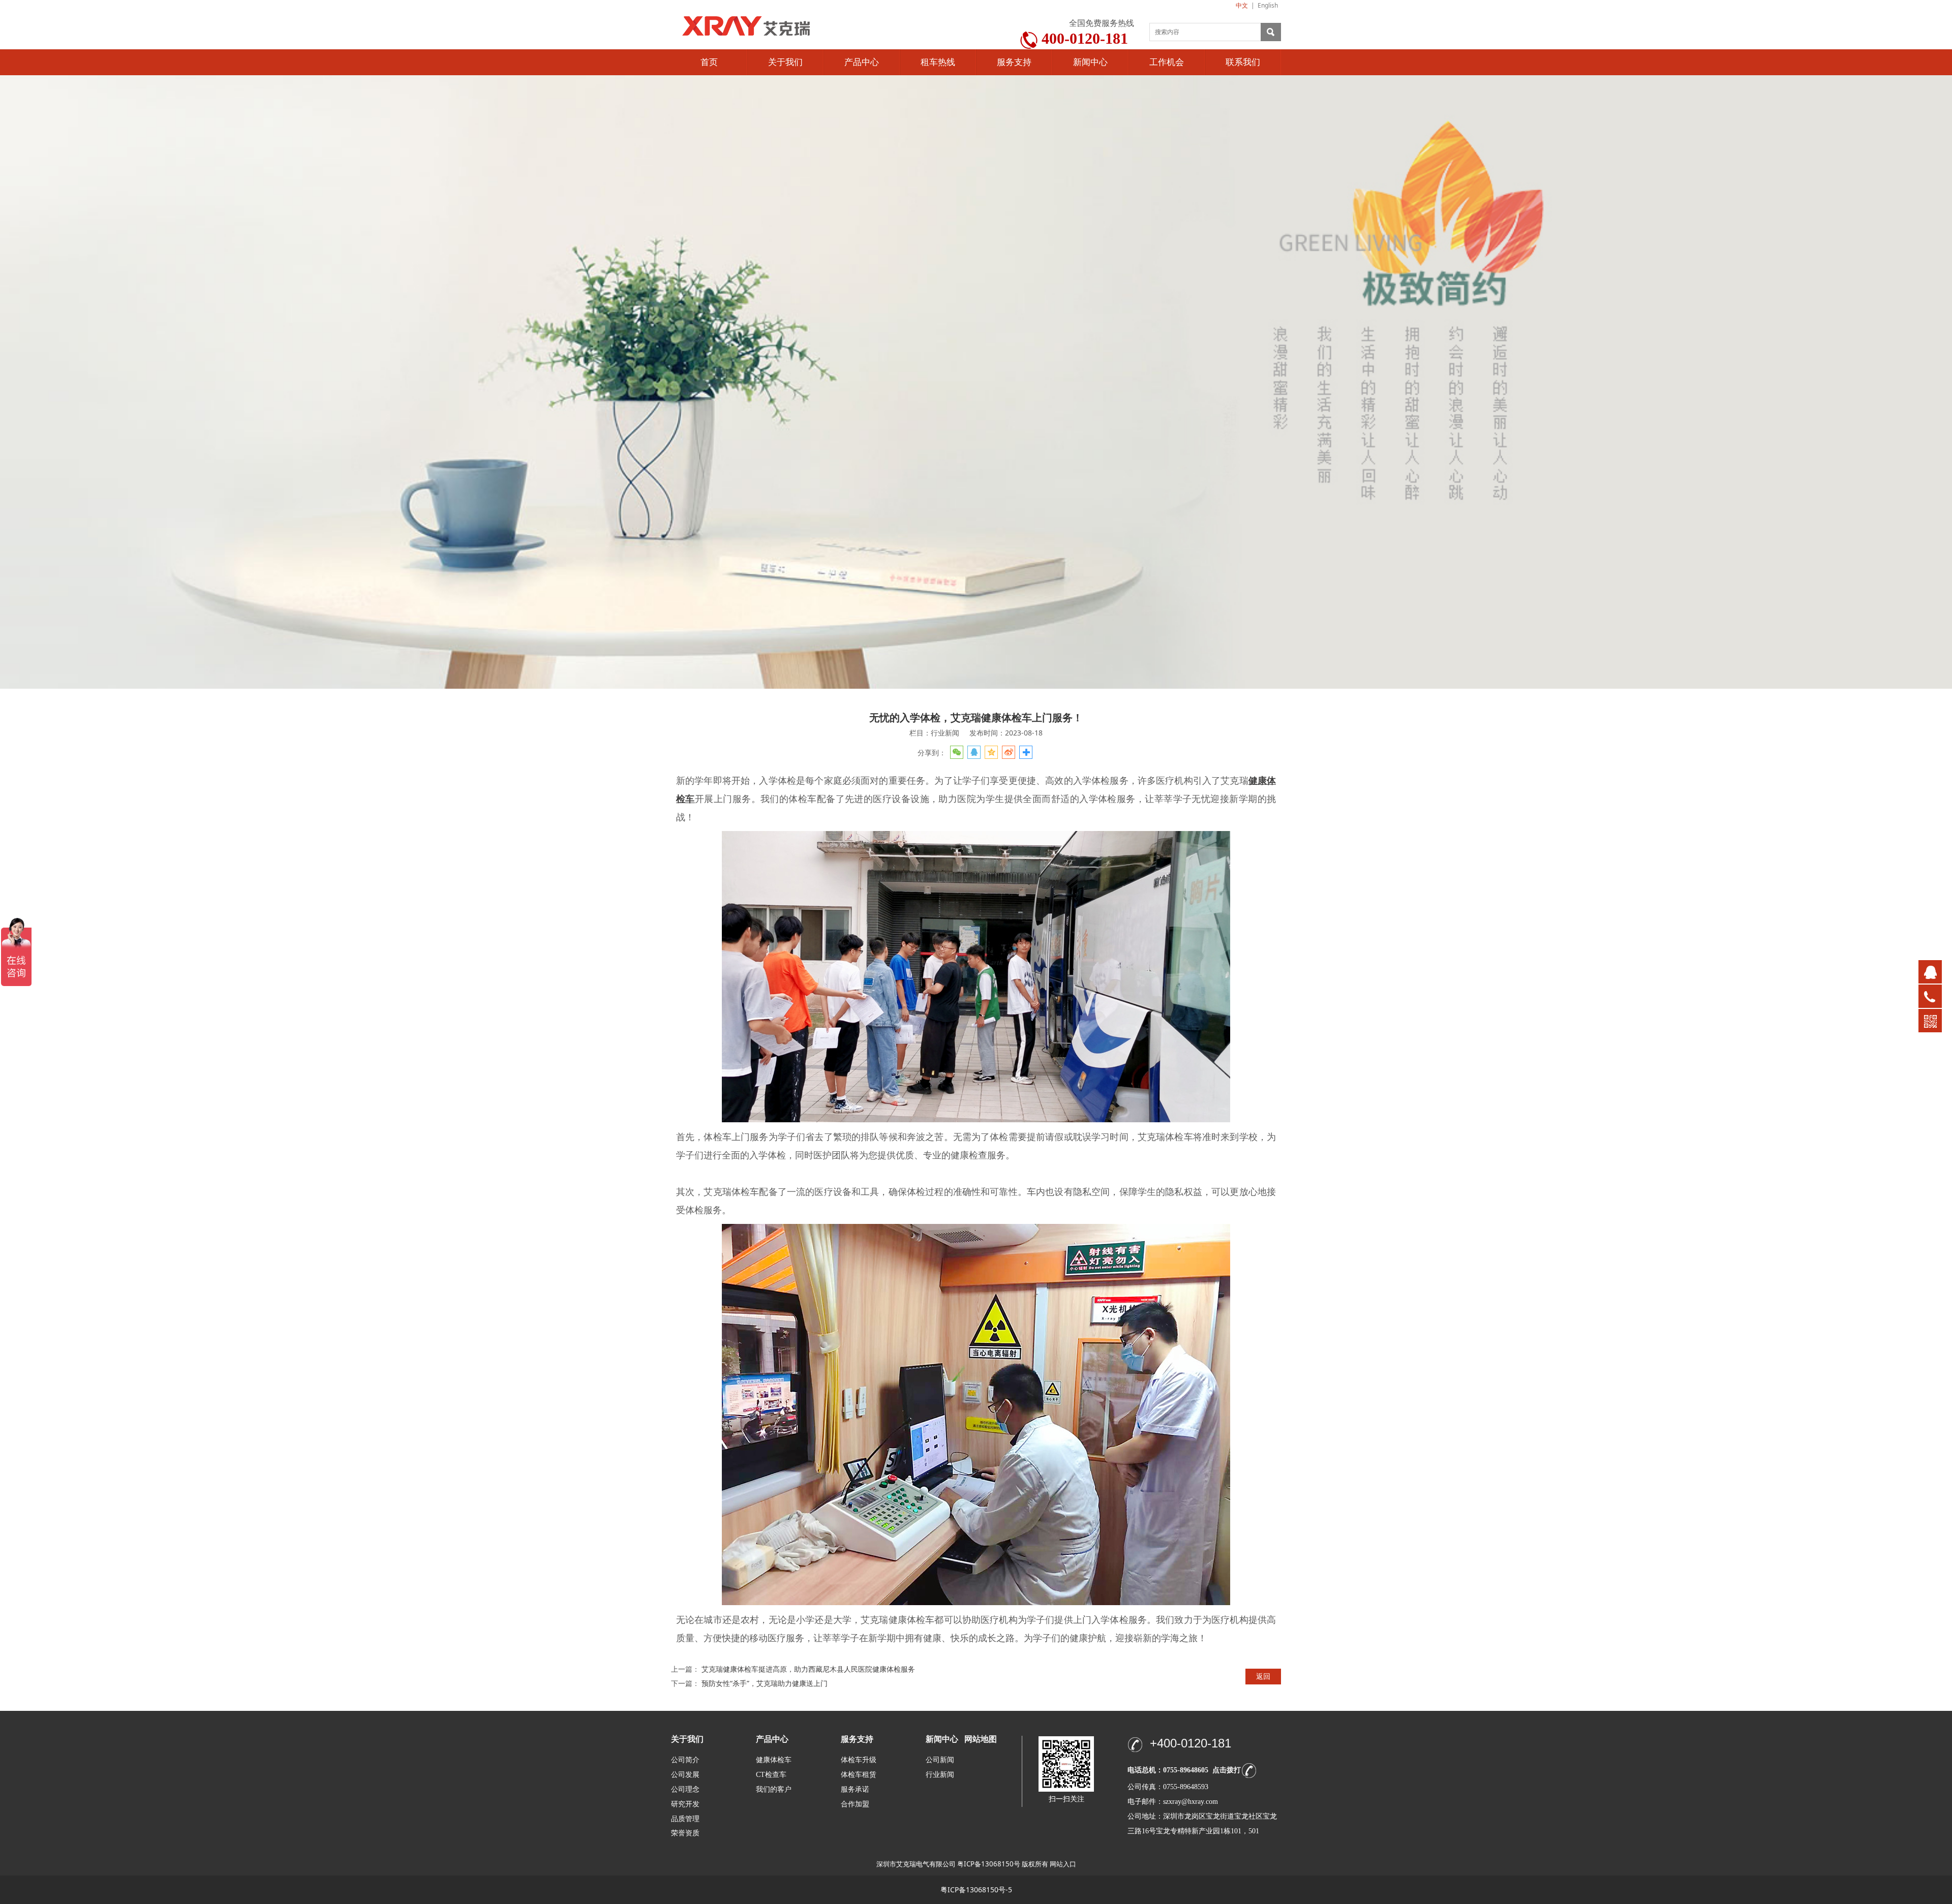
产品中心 (862, 62)
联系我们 (1243, 62)
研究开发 (685, 1804)
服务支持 (1014, 62)
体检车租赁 (859, 1775)
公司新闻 (940, 1760)
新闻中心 (1090, 62)
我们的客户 (774, 1789)
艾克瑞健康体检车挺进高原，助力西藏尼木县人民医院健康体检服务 (808, 1669)
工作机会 (1167, 62)
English (1268, 5)
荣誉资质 (685, 1833)
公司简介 (685, 1760)
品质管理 (685, 1818)
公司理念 (685, 1789)
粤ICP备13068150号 (989, 1864)
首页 (709, 62)
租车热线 (938, 62)
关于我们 (785, 62)
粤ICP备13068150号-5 (976, 1890)
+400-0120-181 (1191, 1743)
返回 (1263, 1676)
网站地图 (981, 1739)
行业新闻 (940, 1775)
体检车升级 (859, 1760)
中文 (1242, 5)
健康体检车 (774, 1760)
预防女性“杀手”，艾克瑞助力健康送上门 (765, 1683)
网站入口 (1063, 1864)
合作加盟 (855, 1804)
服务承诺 (855, 1789)
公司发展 (685, 1775)
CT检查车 (771, 1775)
